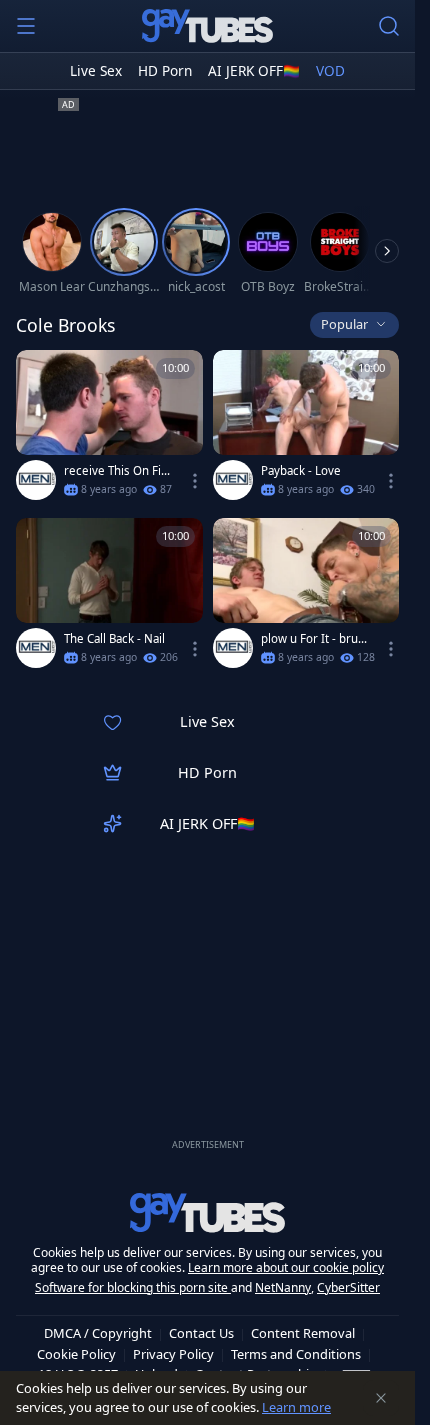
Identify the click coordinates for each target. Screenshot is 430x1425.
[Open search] (389, 26)
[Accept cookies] (381, 1398)
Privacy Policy (173, 1354)
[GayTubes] (208, 26)
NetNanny (283, 1287)
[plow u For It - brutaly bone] (306, 597)
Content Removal (303, 1333)
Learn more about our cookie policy (286, 1267)
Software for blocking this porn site (133, 1287)
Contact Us (201, 1333)
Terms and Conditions (296, 1354)
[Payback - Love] (306, 429)
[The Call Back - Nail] (109, 597)
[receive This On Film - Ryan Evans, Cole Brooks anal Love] (109, 429)
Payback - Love (301, 471)
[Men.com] (36, 480)
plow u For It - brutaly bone (314, 639)
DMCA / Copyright (98, 1333)
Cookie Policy (76, 1354)
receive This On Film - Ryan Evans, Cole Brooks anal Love (116, 471)
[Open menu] (26, 26)
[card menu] (195, 481)
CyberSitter (348, 1287)
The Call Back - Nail (114, 639)
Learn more (296, 1407)
